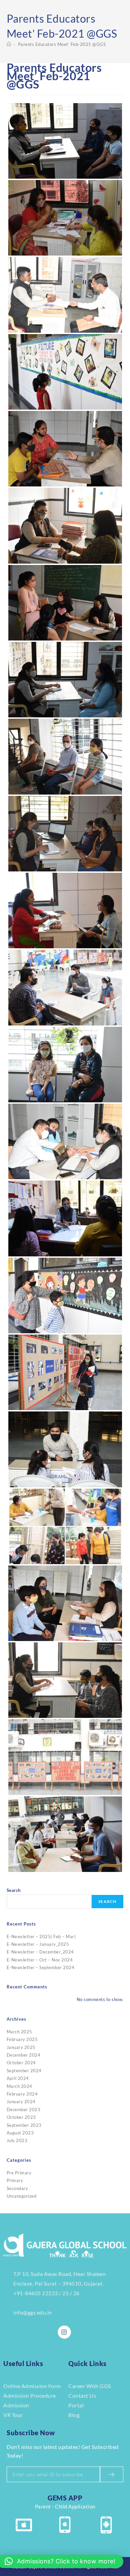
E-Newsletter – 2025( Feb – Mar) (41, 1936)
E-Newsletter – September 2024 (41, 1967)
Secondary (17, 2188)
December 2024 (24, 2055)
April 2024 (18, 2078)
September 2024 (24, 2071)
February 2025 (22, 2039)
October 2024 (21, 2063)
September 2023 (24, 2125)
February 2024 (22, 2094)
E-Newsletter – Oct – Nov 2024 (40, 1960)
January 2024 (21, 2102)
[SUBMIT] (112, 2474)
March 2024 (19, 2086)
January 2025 (21, 2047)
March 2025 (19, 2032)
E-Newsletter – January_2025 (38, 1944)
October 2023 (21, 2117)
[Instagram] (64, 2332)
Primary (15, 2180)
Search (14, 1890)
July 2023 (17, 2140)
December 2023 (24, 2110)
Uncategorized (22, 2196)
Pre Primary (19, 2173)
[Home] (9, 44)
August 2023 (20, 2133)
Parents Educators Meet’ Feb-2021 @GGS (62, 44)
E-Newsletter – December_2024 (40, 1952)
